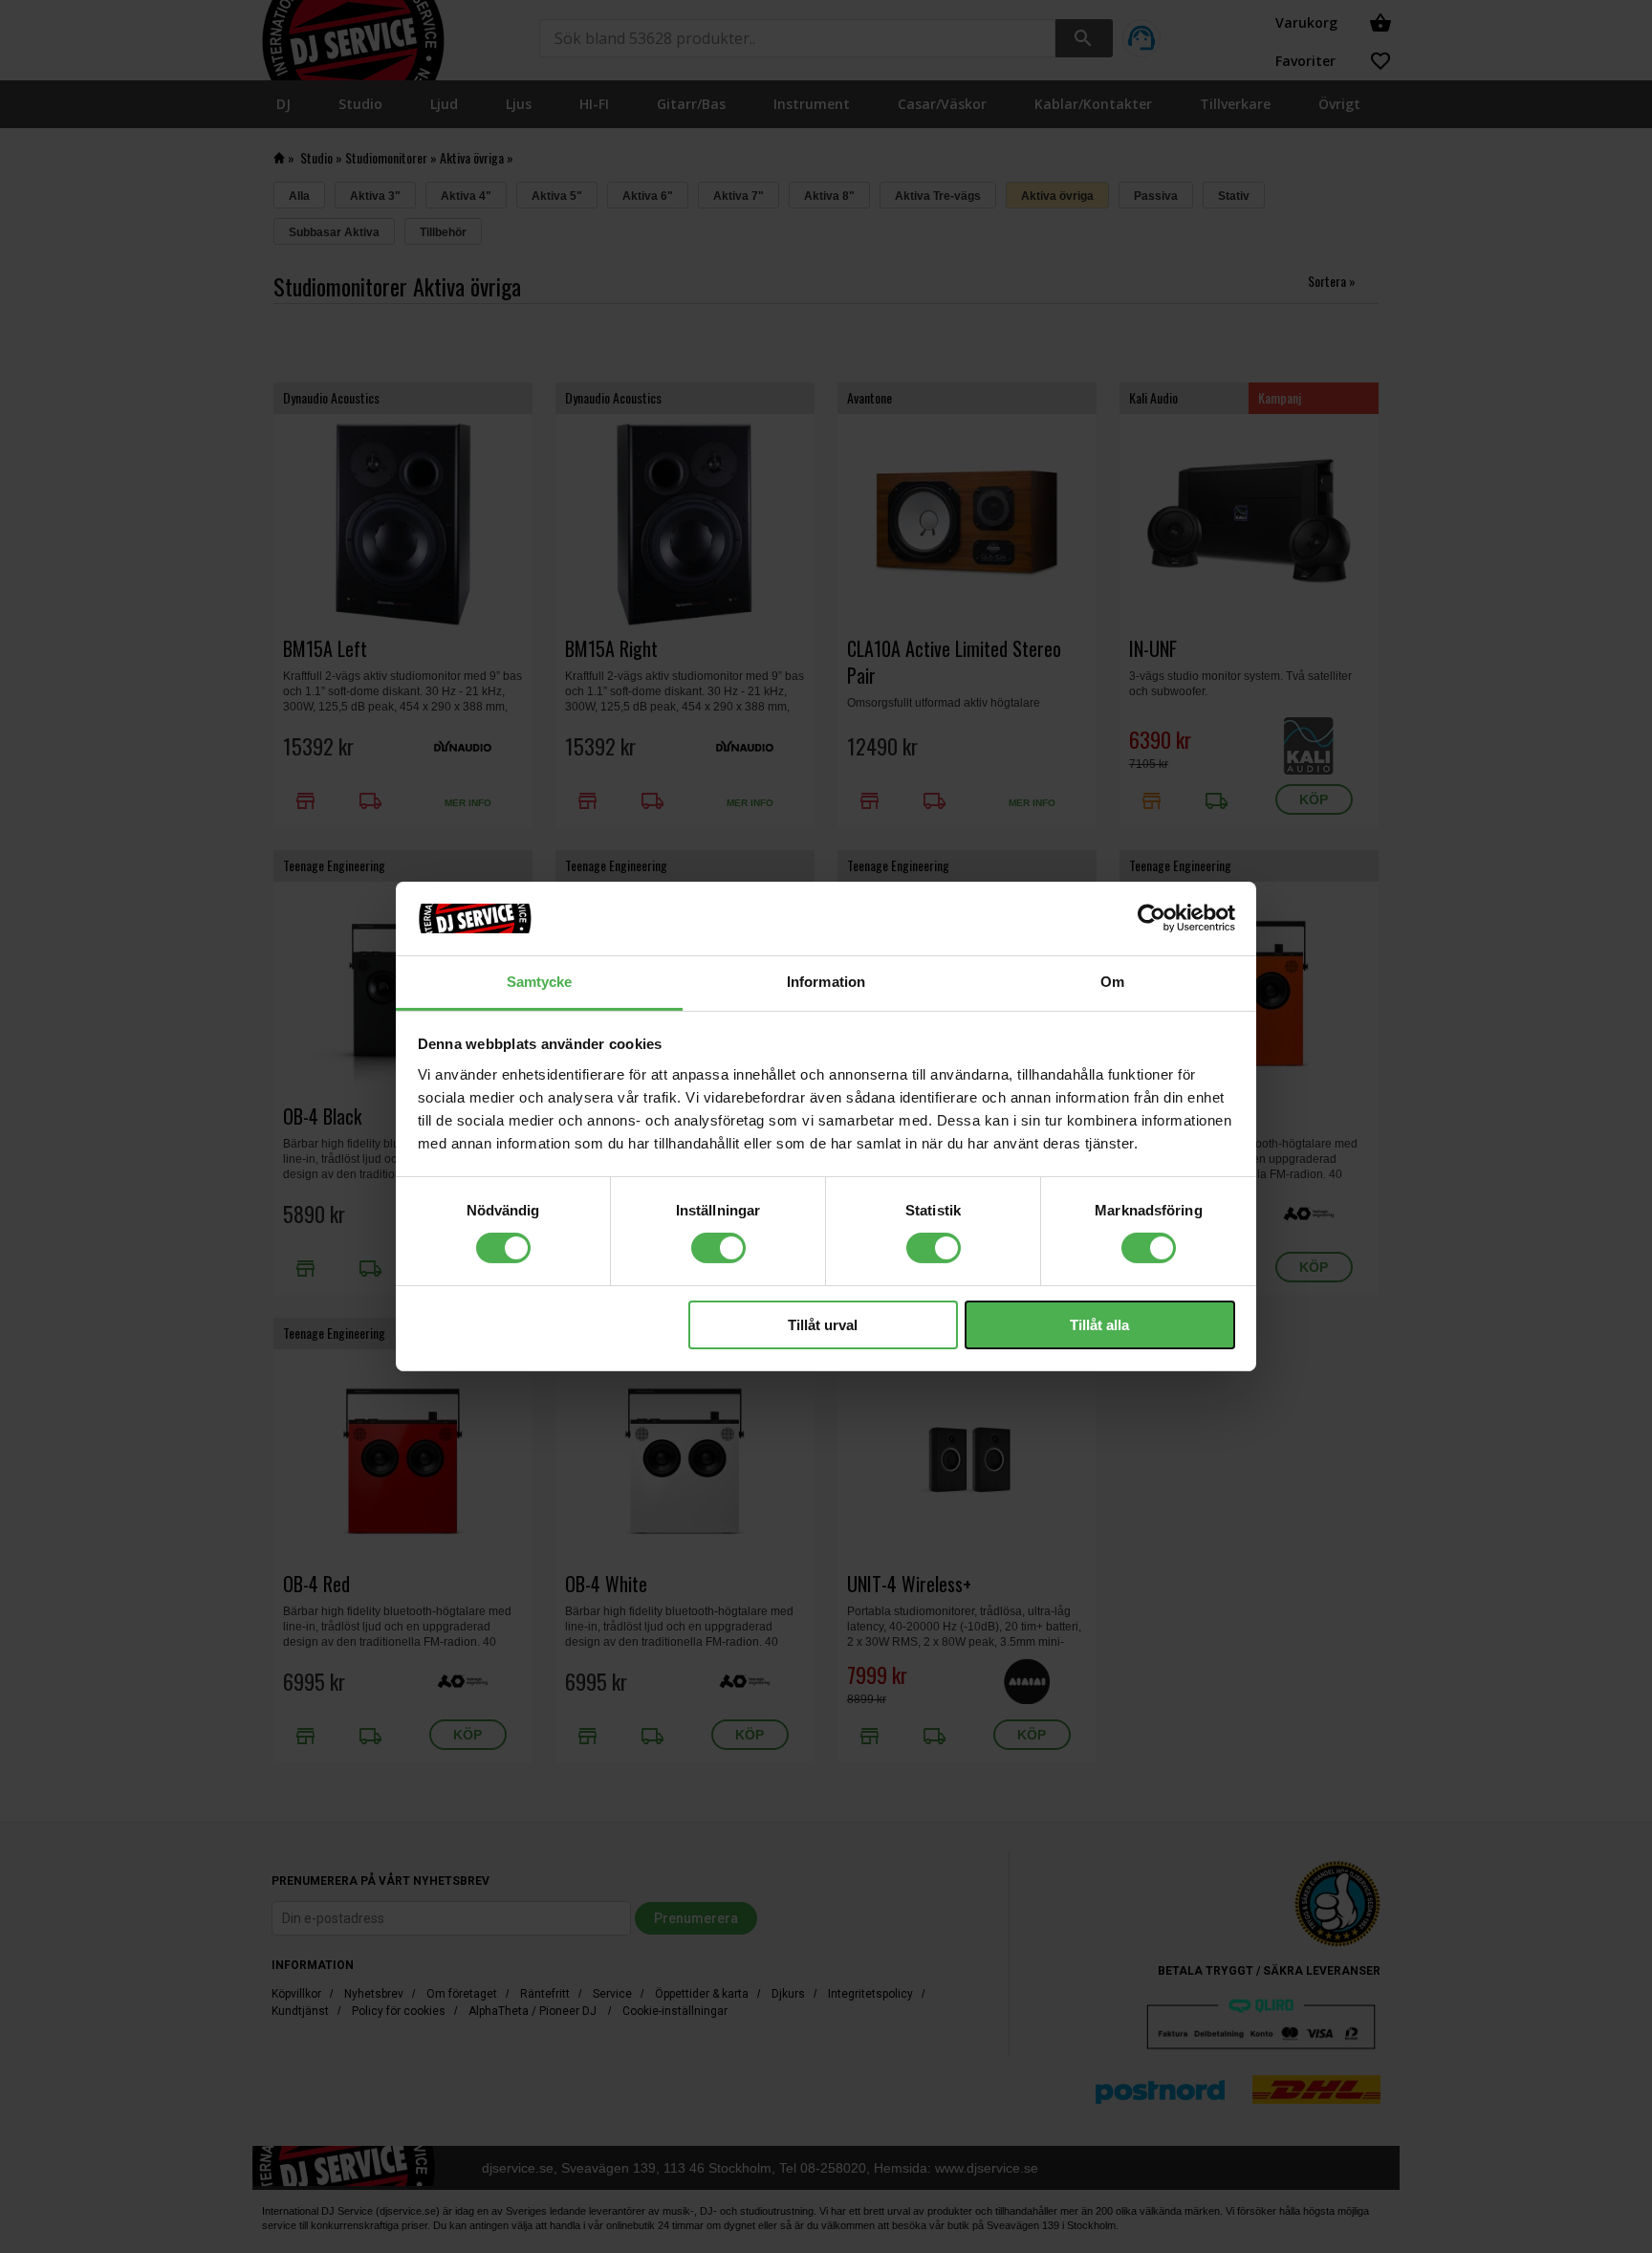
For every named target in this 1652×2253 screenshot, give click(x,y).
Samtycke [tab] (540, 982)
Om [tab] (1112, 982)
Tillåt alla (1099, 1325)
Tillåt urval (823, 1325)
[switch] (718, 1248)
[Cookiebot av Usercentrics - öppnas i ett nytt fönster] (1152, 918)
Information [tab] (826, 982)
